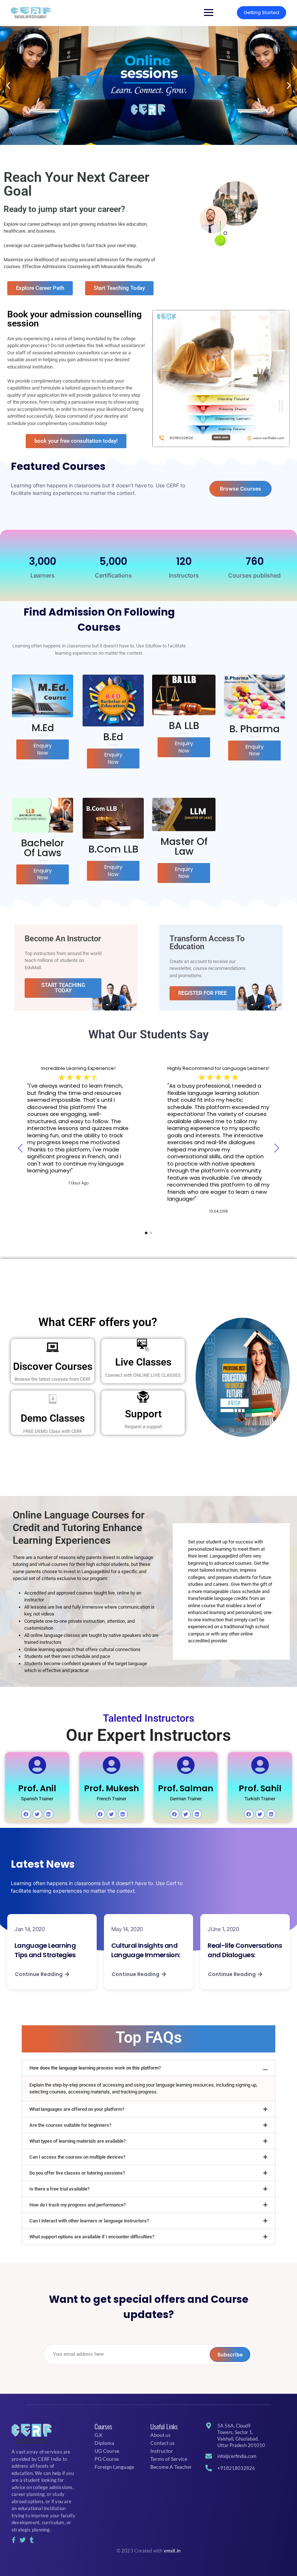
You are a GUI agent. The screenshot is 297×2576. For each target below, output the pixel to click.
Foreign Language (114, 2467)
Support (143, 1414)
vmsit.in (172, 2551)
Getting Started (262, 12)
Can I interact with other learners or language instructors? (89, 2221)
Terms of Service (169, 2459)
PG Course (107, 2459)
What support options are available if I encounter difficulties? (92, 2237)
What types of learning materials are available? (78, 2141)
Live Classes (143, 1362)
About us (160, 2435)
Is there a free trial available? (59, 2189)
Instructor (162, 2451)
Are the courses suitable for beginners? (70, 2125)
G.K (99, 2435)
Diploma (104, 2443)
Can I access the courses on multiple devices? (77, 2157)
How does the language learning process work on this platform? (95, 2068)
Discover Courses (53, 1366)
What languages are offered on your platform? (77, 2109)
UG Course (107, 2451)
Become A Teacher (171, 2467)
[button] (8, 85)
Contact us (162, 2443)
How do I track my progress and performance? (78, 2205)
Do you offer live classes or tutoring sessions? (77, 2173)
